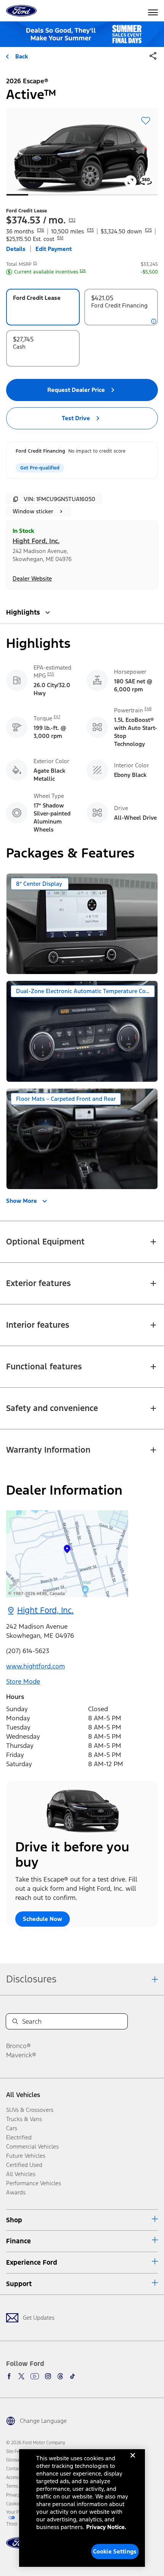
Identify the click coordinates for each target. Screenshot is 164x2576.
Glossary (14, 2460)
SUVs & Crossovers (30, 2110)
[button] (153, 58)
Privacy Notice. (106, 2527)
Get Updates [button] (39, 2318)
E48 (148, 709)
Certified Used (24, 2165)
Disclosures (31, 1979)
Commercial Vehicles (32, 2146)
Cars (12, 2128)
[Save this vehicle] (146, 121)
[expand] (130, 181)
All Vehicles (23, 2095)
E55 (51, 674)
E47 (57, 717)
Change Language (43, 2421)
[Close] (133, 2461)
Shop (14, 2220)
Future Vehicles (26, 2156)
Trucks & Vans (24, 2119)
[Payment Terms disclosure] (154, 321)
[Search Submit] (15, 2021)
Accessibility (18, 2477)
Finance (18, 2241)
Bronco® (18, 2046)
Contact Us (17, 2469)
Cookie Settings (115, 2551)
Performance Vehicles (34, 2183)
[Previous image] (25, 151)
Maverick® (21, 2055)
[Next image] (139, 151)
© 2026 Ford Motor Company (36, 2443)
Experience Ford (32, 2262)
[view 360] (146, 181)
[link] (67, 1554)
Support (19, 2284)
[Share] (153, 56)
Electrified (19, 2137)
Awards (16, 2192)
